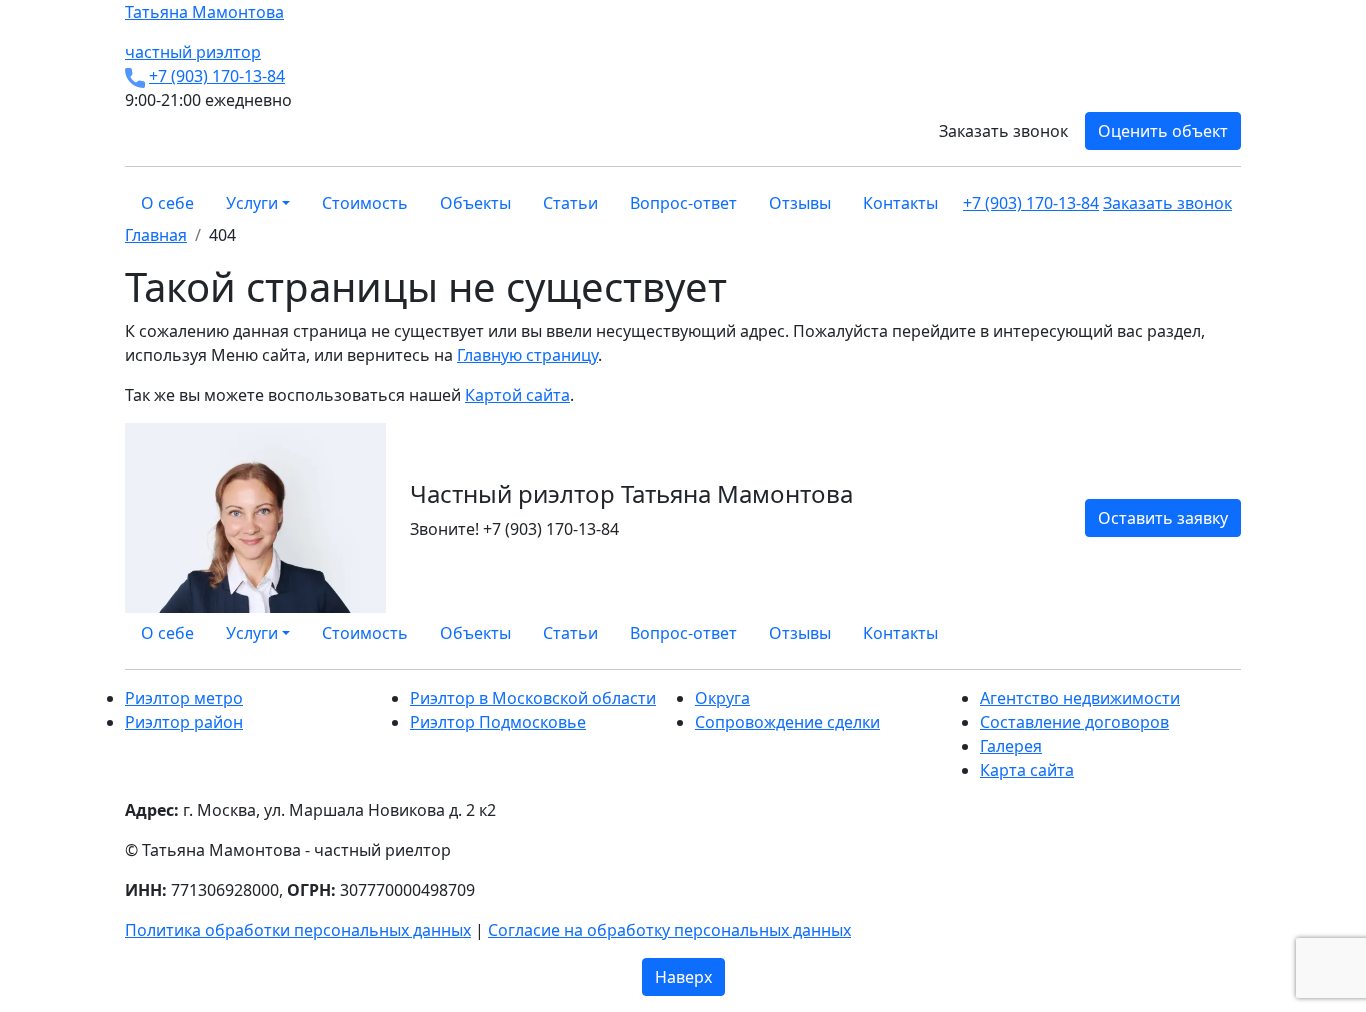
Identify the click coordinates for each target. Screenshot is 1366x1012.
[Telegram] (1235, 633)
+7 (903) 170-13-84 (217, 76)
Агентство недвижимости (1080, 698)
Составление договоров (1074, 722)
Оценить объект (1163, 131)
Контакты (900, 203)
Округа (722, 698)
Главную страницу (527, 355)
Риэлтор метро (184, 698)
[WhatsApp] (1187, 633)
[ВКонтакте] (1199, 633)
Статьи (570, 203)
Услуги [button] (252, 203)
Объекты (475, 203)
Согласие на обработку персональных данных (669, 930)
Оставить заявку (1163, 518)
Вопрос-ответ (683, 203)
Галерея (1011, 746)
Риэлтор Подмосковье (498, 722)
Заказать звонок (1003, 131)
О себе (167, 203)
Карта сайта (1027, 770)
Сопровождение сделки (787, 722)
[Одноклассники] (1211, 633)
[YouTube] (1223, 633)
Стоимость (365, 203)
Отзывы (800, 203)
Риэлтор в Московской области (533, 698)
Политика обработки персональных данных (298, 930)
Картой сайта (517, 395)
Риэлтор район (184, 722)
